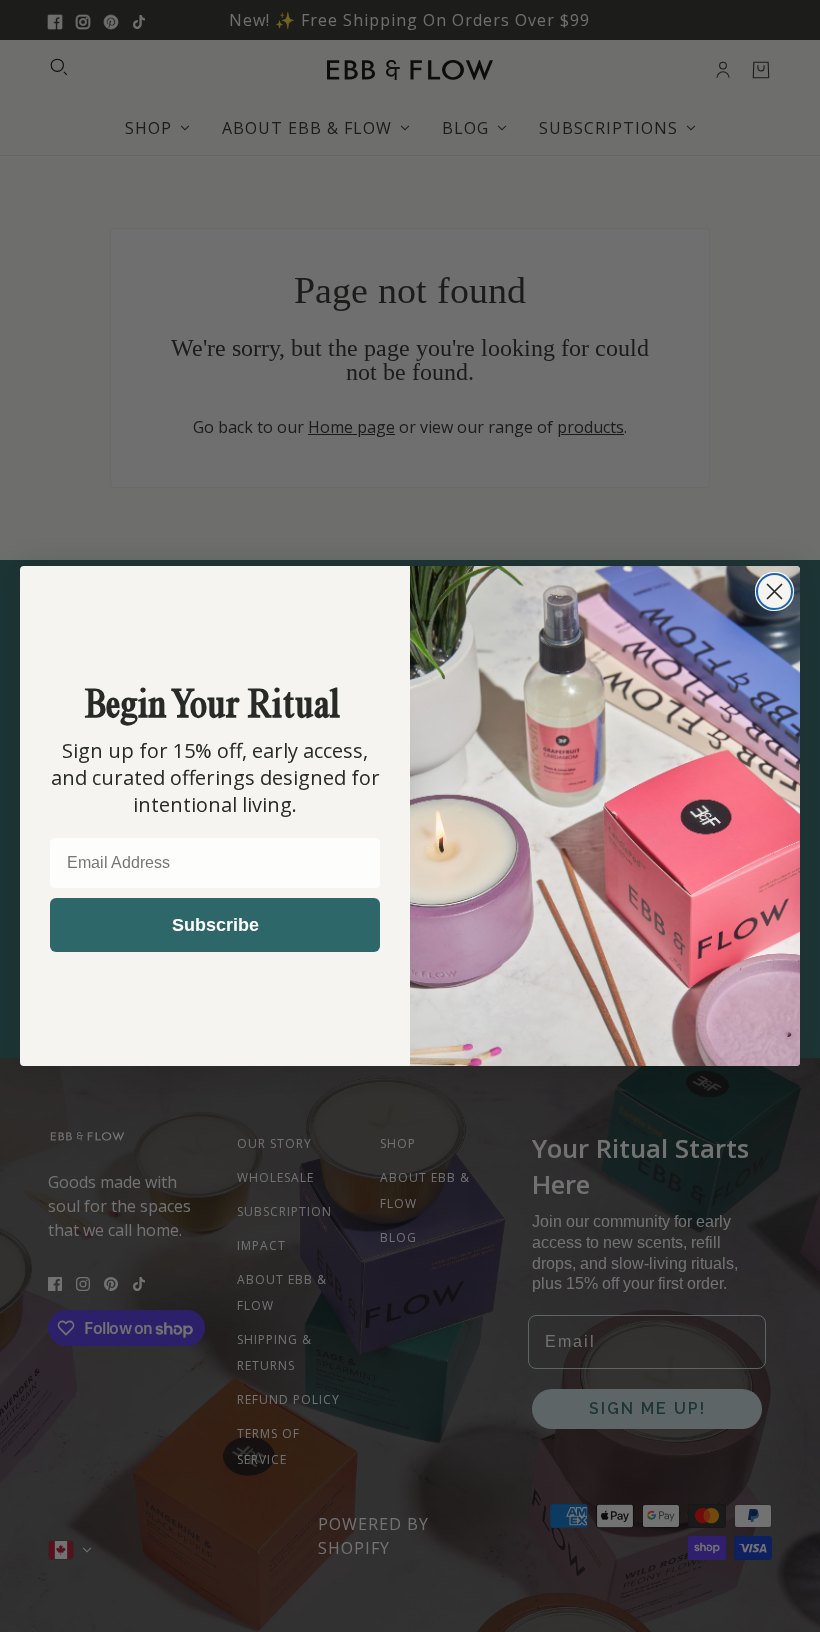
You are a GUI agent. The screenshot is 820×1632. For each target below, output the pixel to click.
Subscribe (215, 925)
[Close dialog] (774, 591)
